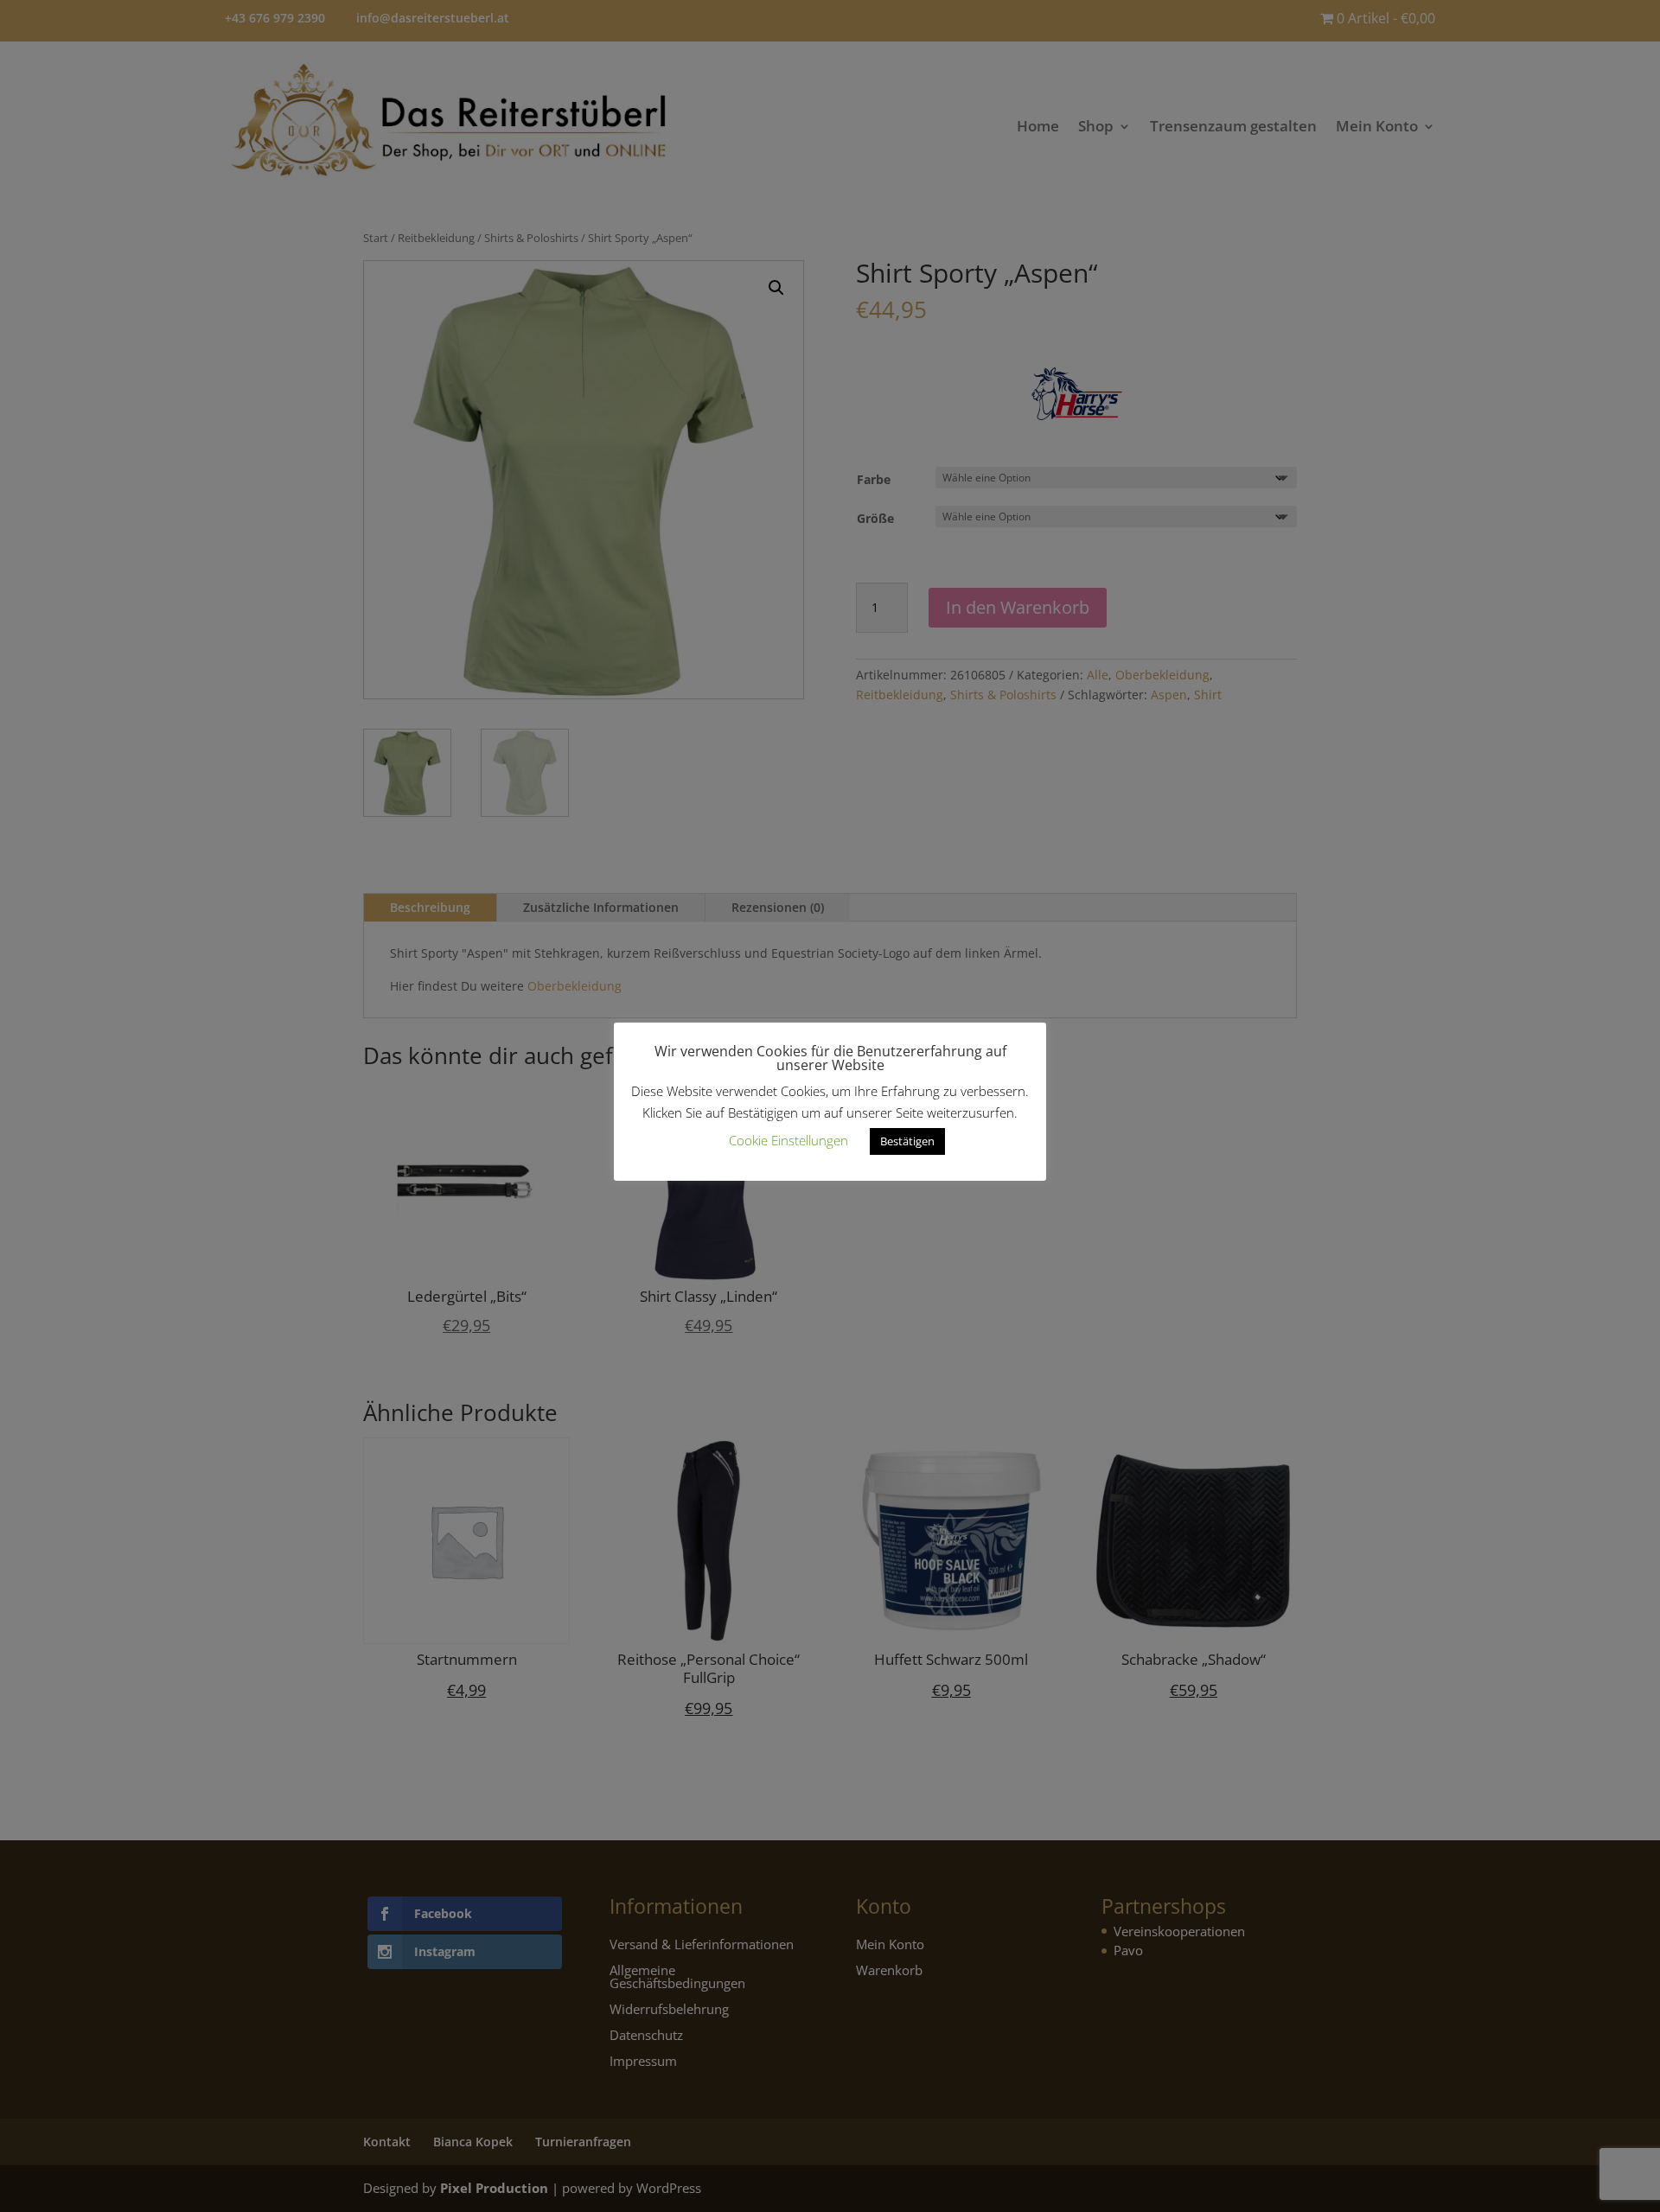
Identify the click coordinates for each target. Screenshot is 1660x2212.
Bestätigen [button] (907, 1141)
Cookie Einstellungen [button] (788, 1140)
